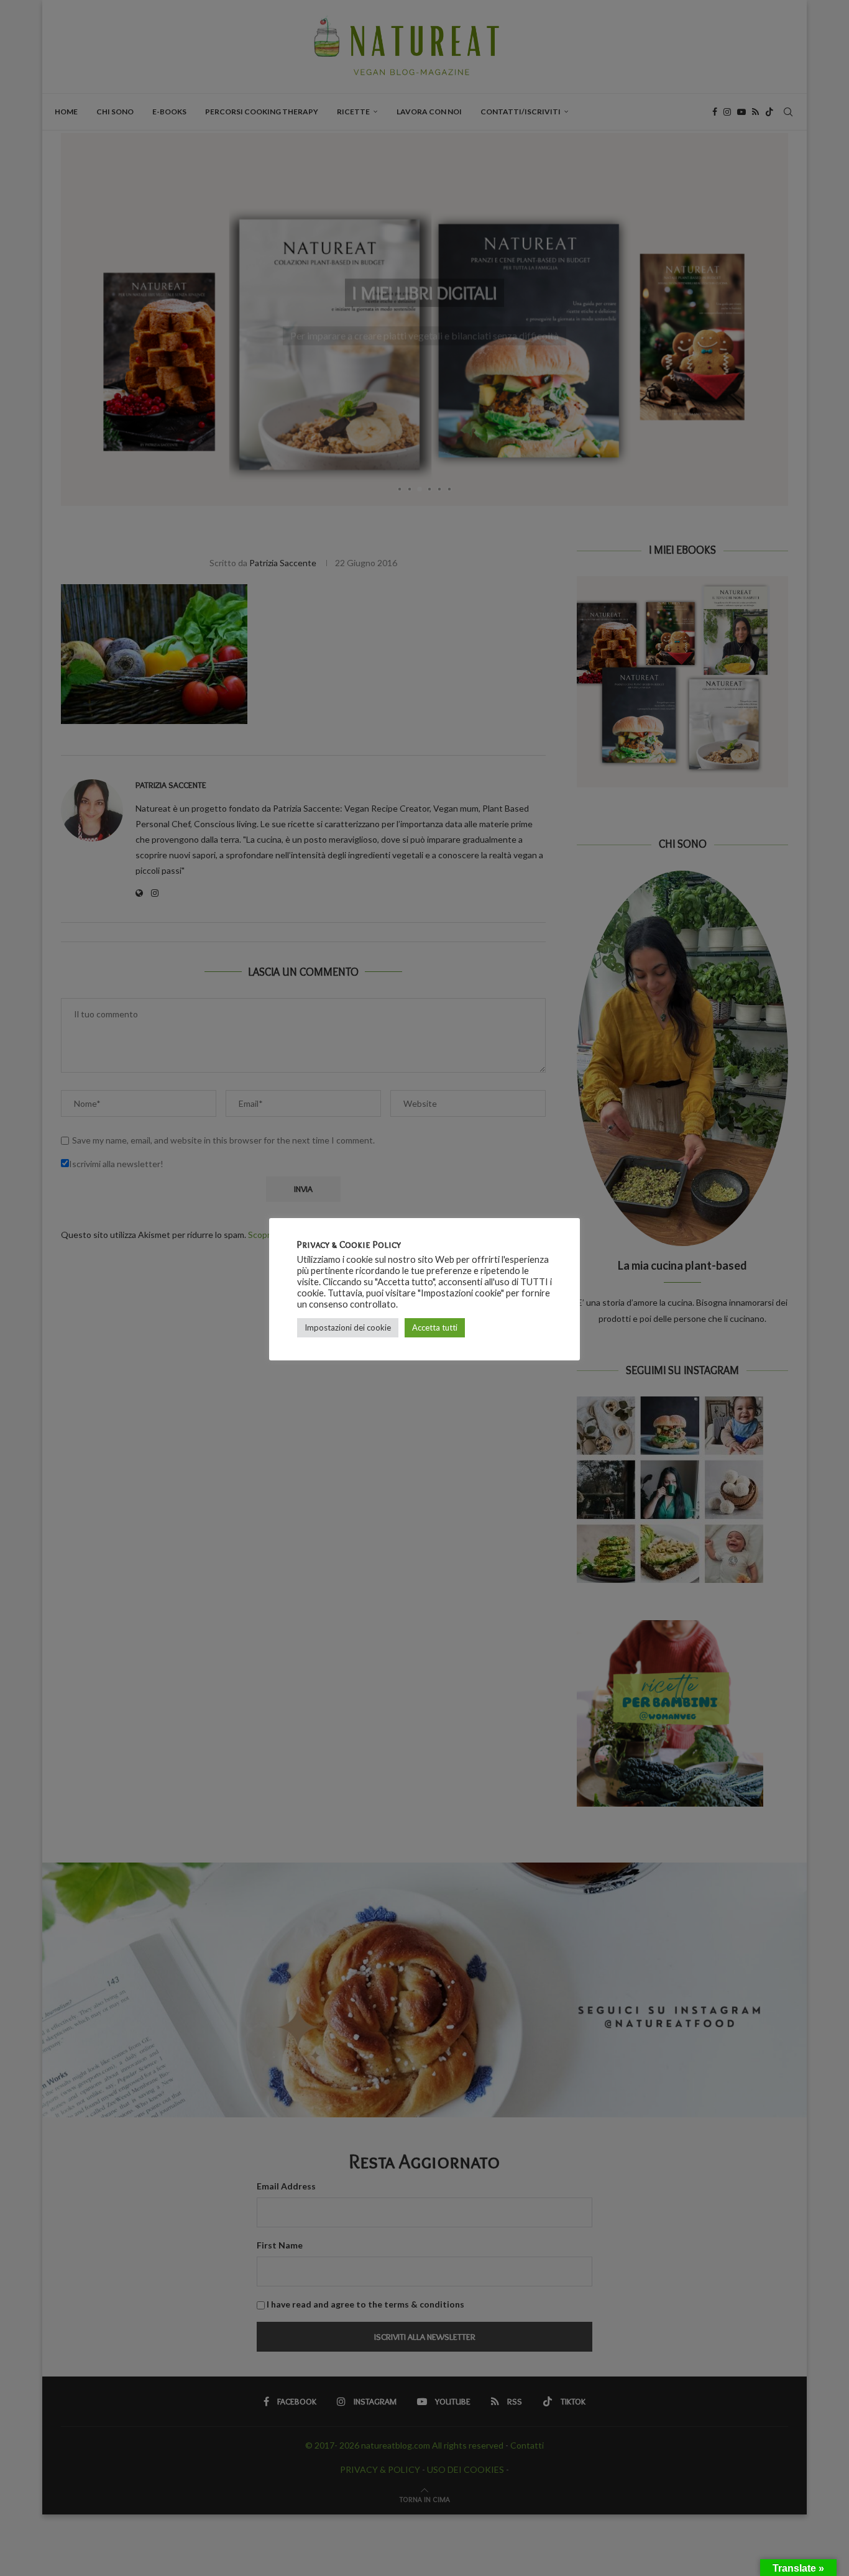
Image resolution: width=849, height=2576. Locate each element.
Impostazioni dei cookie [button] (348, 1327)
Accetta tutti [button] (435, 1327)
